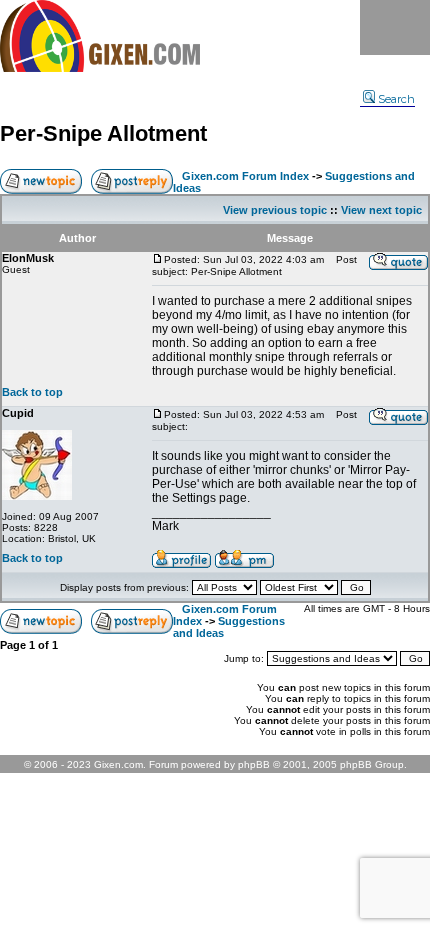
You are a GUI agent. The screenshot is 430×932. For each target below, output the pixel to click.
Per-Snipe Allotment (103, 133)
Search (396, 99)
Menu (395, 27)
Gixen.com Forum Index (245, 176)
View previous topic (275, 210)
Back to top (32, 392)
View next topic (381, 210)
